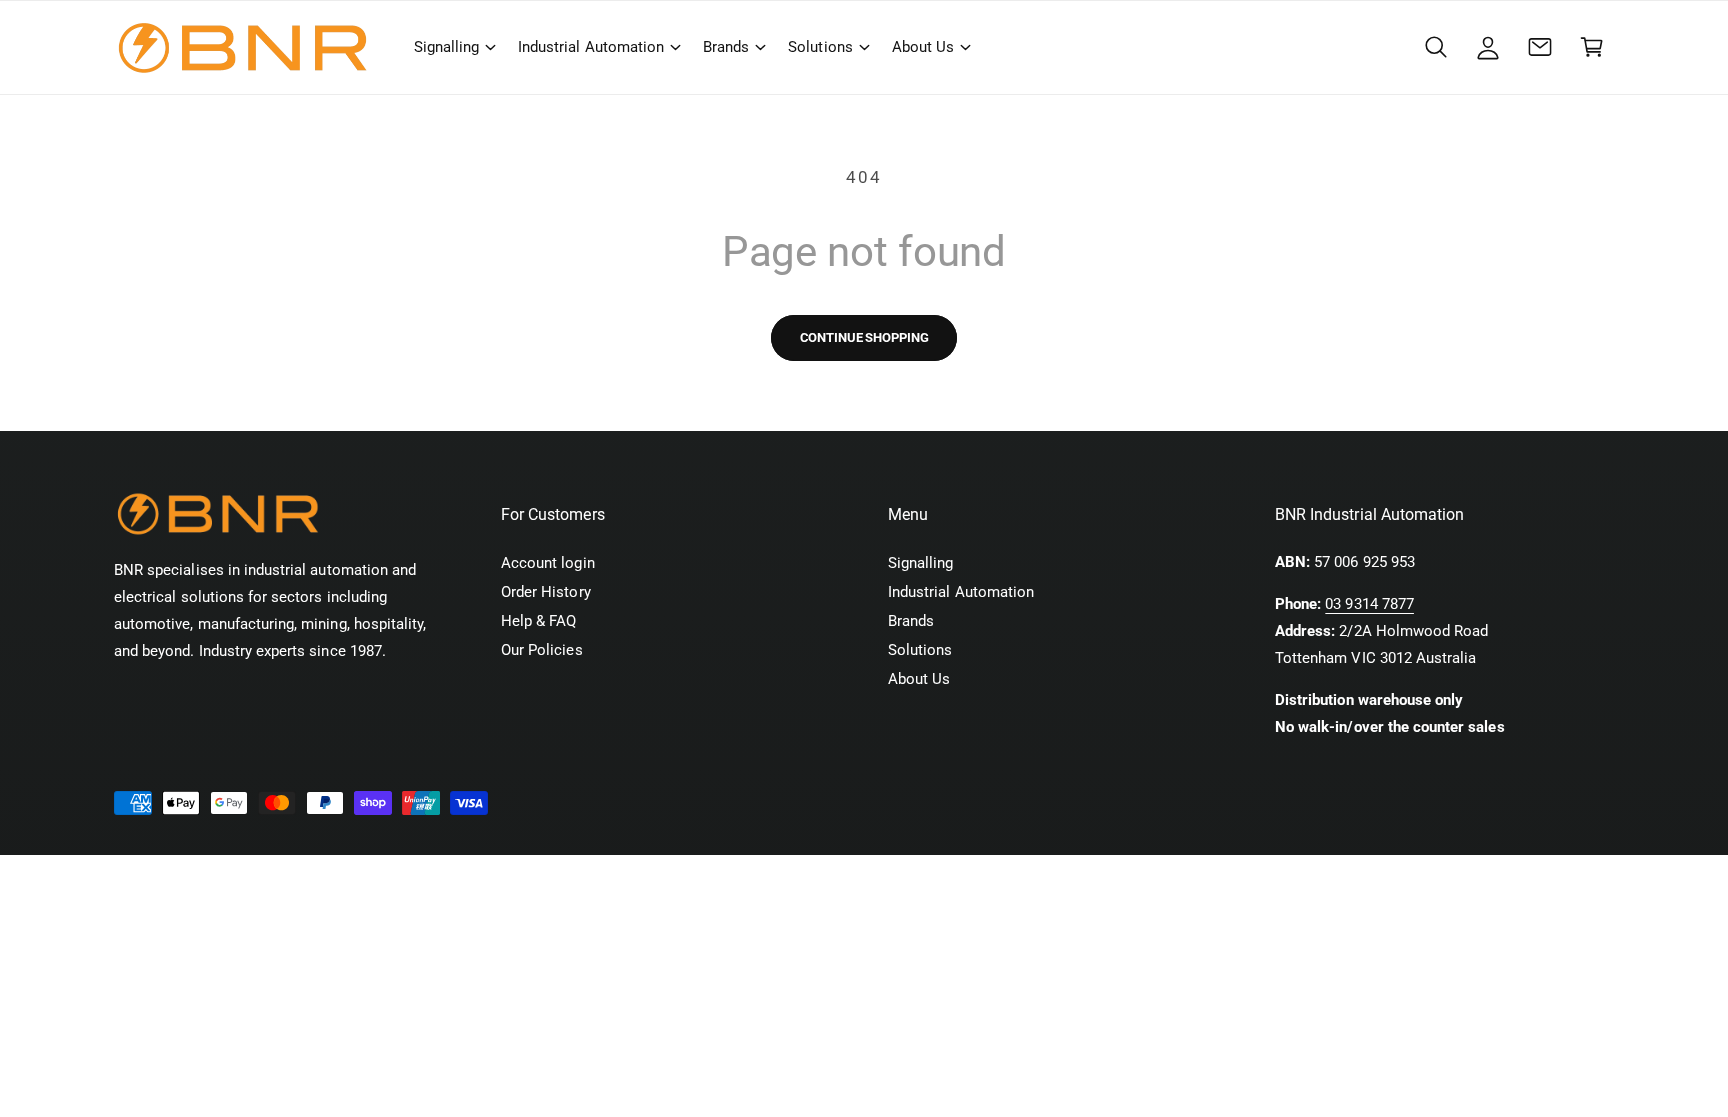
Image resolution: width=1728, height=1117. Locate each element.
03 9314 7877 (1369, 604)
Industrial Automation (591, 47)
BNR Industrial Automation (232, 876)
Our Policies (542, 650)
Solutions (820, 47)
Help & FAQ (538, 621)
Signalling (446, 47)
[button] (454, 47)
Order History (546, 592)
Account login (548, 563)
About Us (923, 47)
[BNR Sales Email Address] (1540, 47)
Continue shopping (864, 337)
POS (325, 876)
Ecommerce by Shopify (426, 876)
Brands (726, 47)
